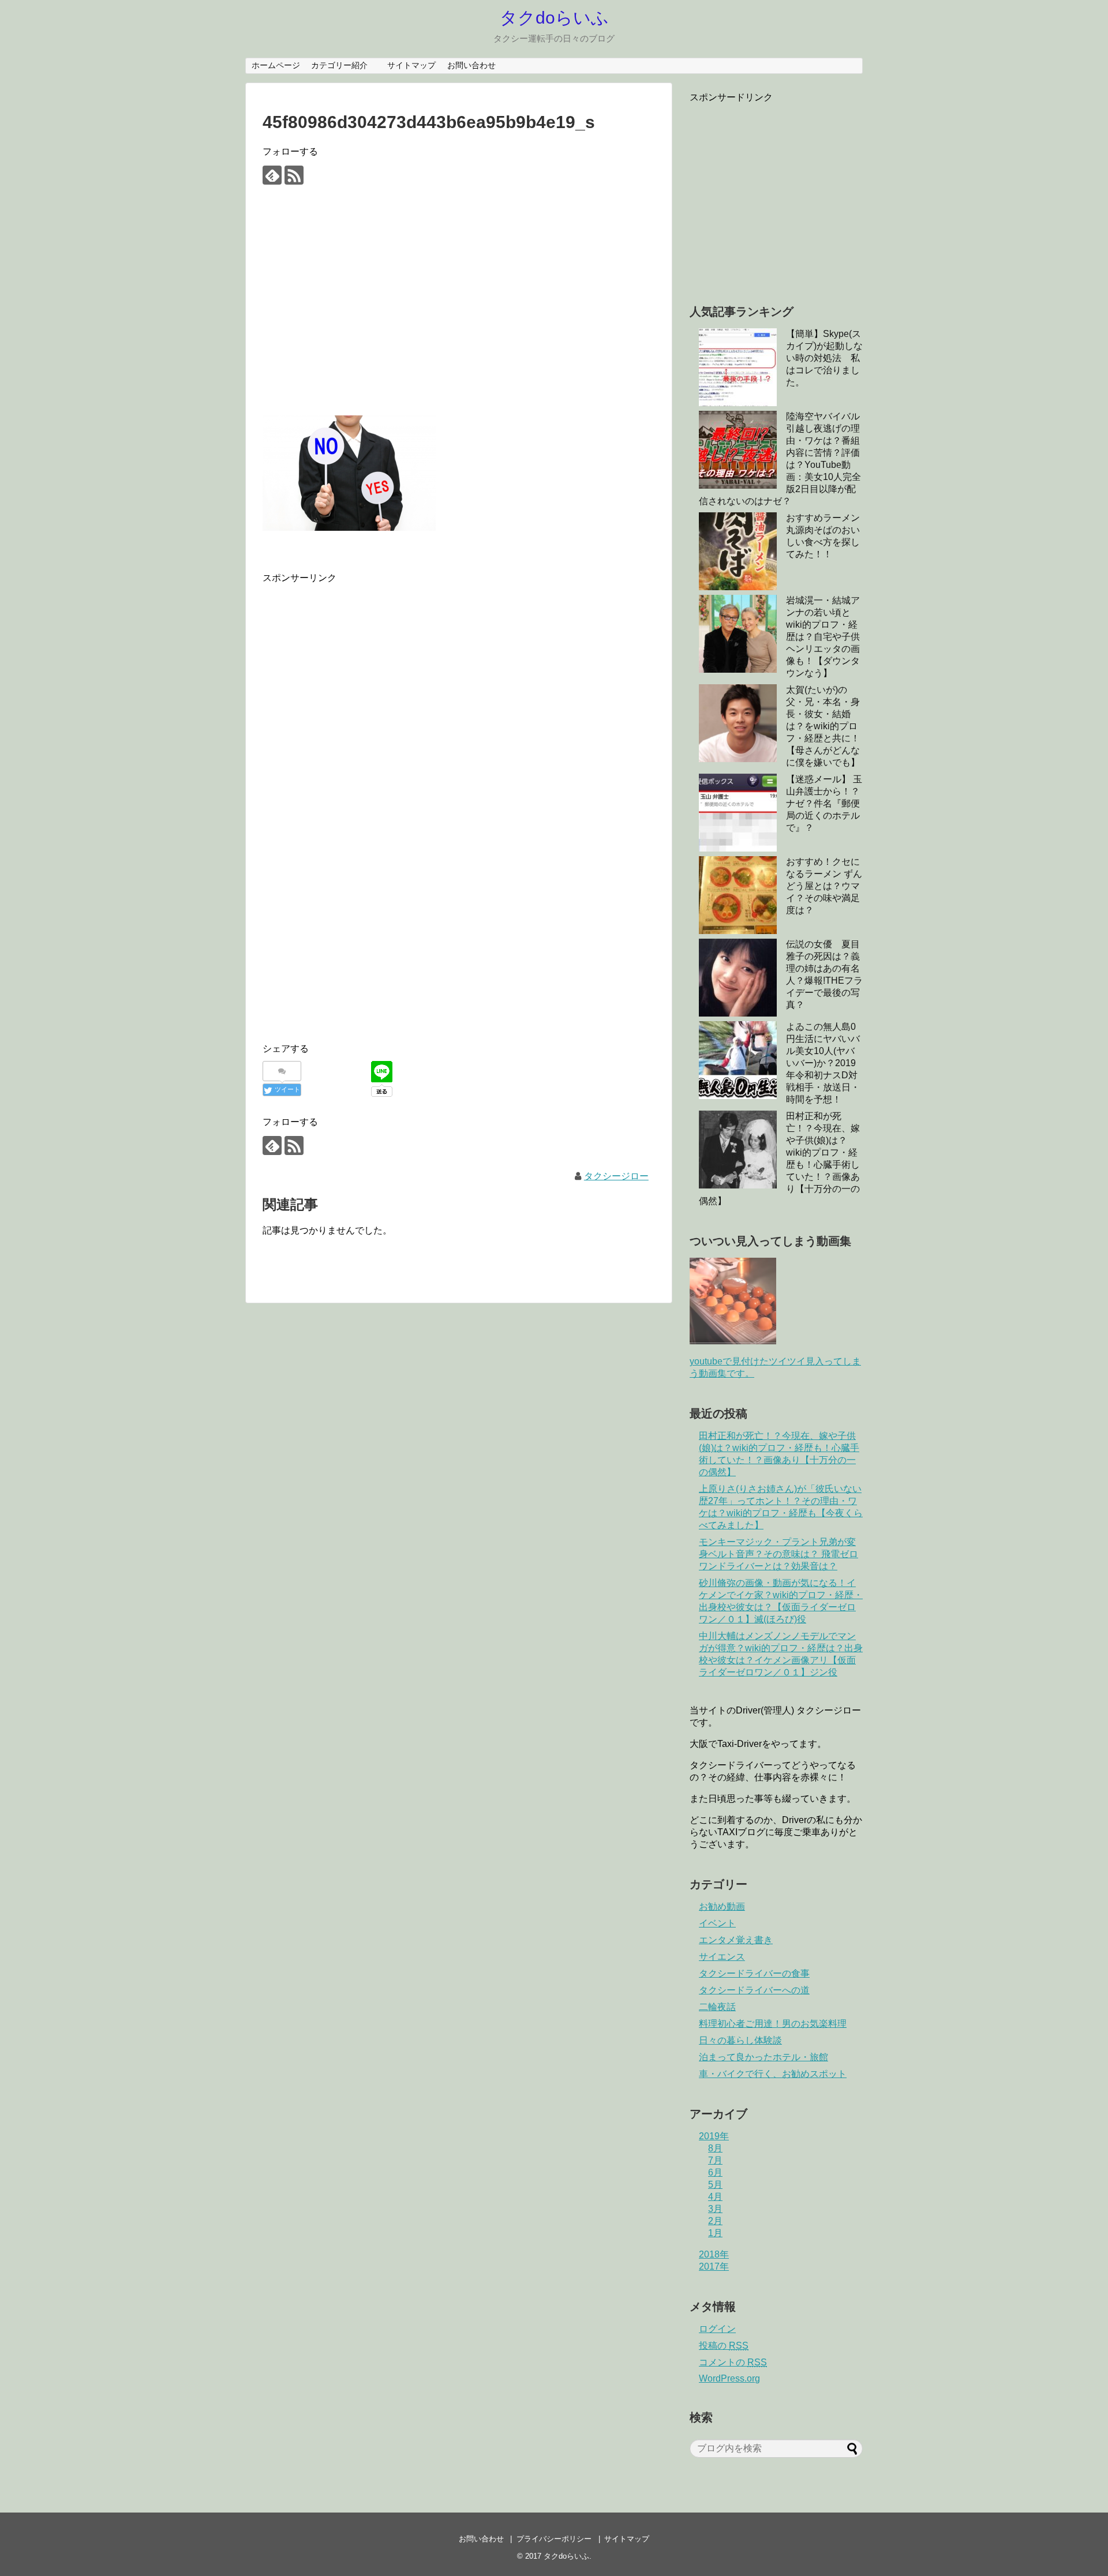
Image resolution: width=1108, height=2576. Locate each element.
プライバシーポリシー (554, 2539)
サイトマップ (411, 65)
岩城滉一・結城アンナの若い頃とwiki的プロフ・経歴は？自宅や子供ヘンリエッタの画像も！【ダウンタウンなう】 (823, 637)
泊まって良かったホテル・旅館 (763, 2057)
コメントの (733, 2362)
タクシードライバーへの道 (754, 1990)
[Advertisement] (459, 310)
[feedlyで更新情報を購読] (272, 175)
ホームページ (276, 65)
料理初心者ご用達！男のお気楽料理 (773, 2024)
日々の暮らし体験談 (740, 2040)
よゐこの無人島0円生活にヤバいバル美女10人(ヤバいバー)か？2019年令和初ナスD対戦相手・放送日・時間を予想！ (823, 1063)
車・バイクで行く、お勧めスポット (773, 2074)
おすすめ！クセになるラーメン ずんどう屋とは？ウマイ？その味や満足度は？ (824, 886)
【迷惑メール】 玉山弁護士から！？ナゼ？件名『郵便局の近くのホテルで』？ (824, 803)
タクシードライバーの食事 (754, 1973)
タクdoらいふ (554, 18)
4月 (715, 2197)
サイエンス (722, 1957)
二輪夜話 (717, 2007)
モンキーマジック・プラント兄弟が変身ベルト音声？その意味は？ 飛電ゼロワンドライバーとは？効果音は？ (778, 1554)
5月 (715, 2185)
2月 (715, 2221)
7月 (715, 2160)
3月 (715, 2209)
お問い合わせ (471, 65)
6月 (715, 2172)
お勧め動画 (722, 1906)
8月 (715, 2148)
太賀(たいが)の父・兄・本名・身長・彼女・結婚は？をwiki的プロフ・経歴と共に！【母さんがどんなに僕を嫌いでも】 (823, 726)
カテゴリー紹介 (343, 65)
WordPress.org (729, 2378)
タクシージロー (616, 1176)
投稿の (724, 2346)
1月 (715, 2233)
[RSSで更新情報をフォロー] (294, 175)
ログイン (717, 2329)
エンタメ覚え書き (736, 1940)
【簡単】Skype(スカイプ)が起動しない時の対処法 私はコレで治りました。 (824, 358)
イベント (717, 1923)
